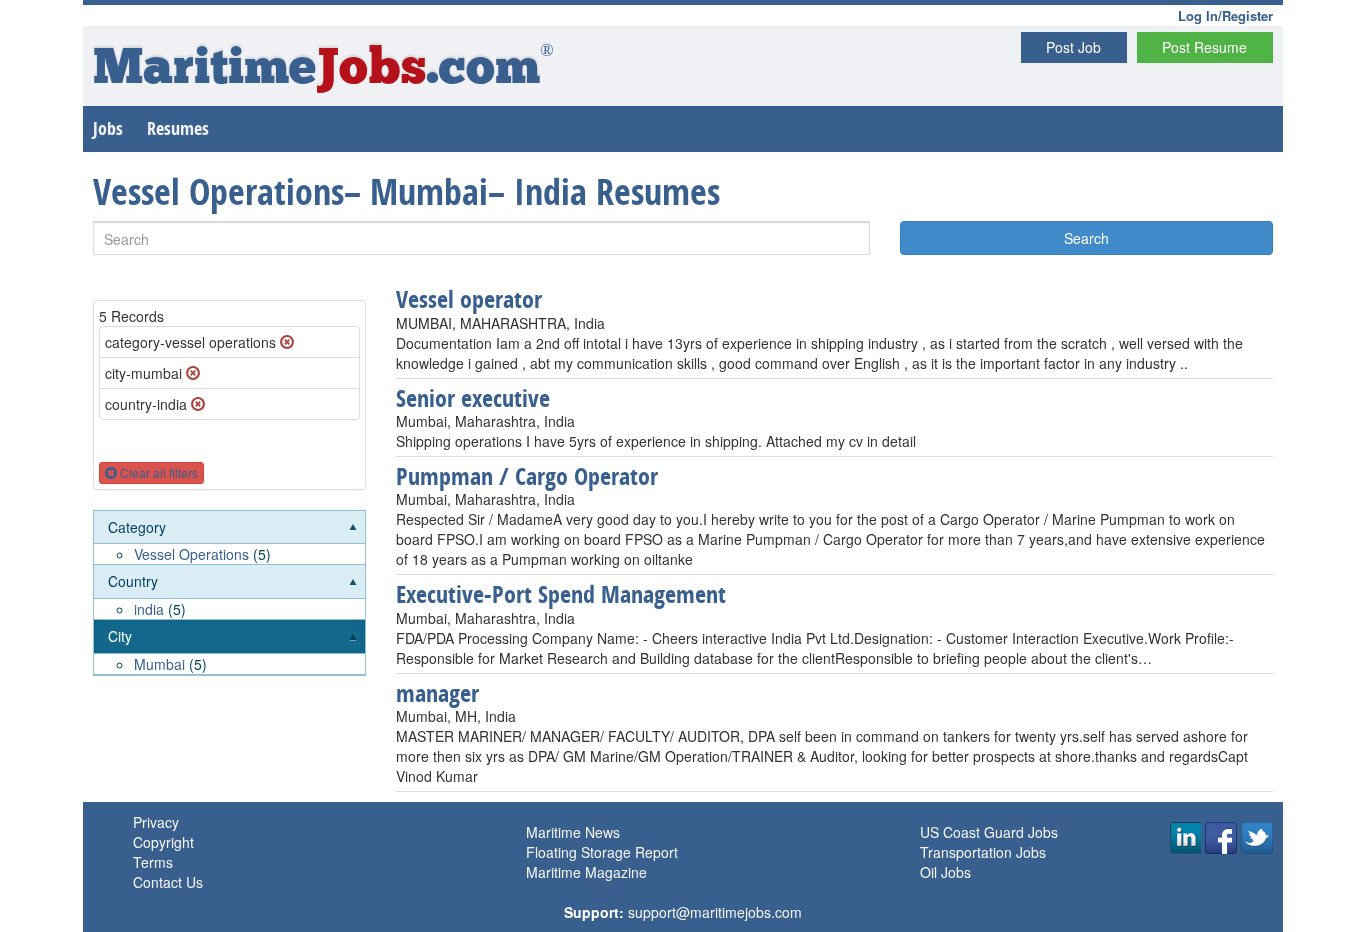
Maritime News (573, 832)
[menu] (229, 593)
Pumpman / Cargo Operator (527, 476)
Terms (153, 862)
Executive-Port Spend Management (561, 594)
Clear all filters (157, 472)
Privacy (156, 822)
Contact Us (168, 882)
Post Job (1073, 47)
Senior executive (473, 398)
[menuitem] (229, 538)
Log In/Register (1225, 15)
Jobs (108, 128)
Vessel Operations (191, 554)
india (149, 609)
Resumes (178, 128)
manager (437, 693)
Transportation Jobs (983, 852)
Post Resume (1204, 47)
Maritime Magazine (586, 872)
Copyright (163, 842)
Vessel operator (469, 299)
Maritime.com (323, 70)
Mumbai (159, 664)
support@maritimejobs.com (715, 912)
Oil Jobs (945, 872)
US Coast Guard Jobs (989, 832)
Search (1086, 238)
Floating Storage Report (602, 852)
